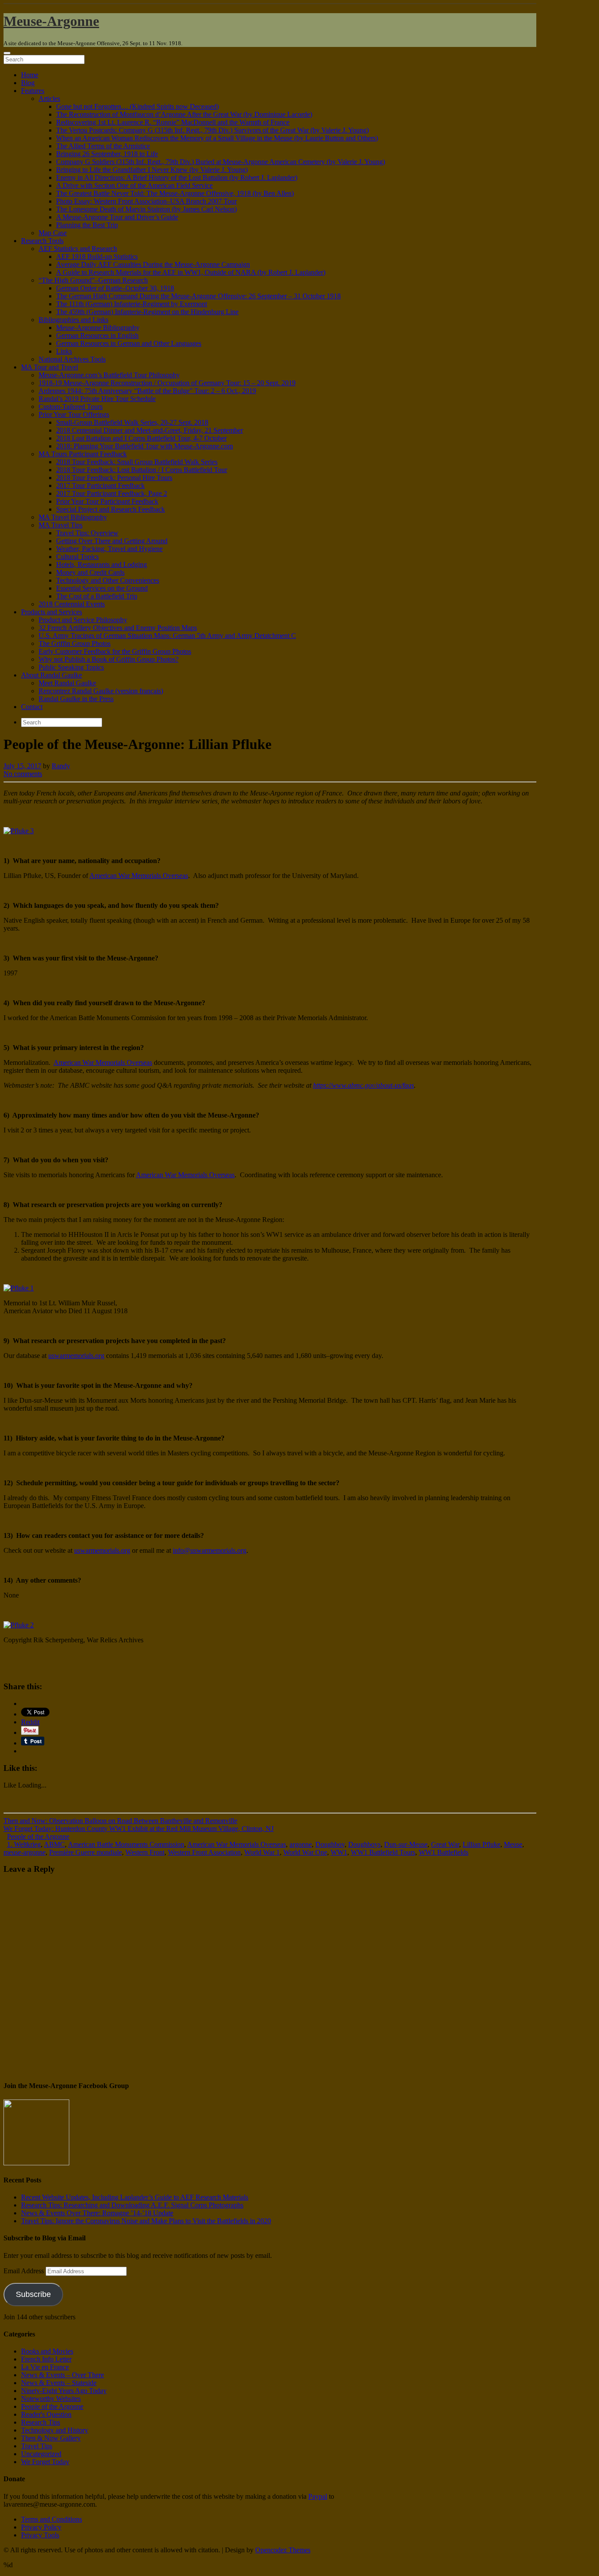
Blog (28, 83)
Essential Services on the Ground (102, 588)
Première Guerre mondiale (86, 1852)
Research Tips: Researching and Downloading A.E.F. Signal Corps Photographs (132, 2205)
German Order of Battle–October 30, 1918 (115, 288)
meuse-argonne (25, 1852)
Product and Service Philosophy (83, 620)
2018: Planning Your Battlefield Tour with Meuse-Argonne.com (144, 446)
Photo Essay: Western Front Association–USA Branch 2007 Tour (146, 201)
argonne (301, 1844)
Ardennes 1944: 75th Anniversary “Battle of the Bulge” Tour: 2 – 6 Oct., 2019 (147, 391)
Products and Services (52, 612)
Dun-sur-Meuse (406, 1844)
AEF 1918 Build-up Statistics (97, 256)
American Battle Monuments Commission (126, 1844)
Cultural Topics (77, 557)
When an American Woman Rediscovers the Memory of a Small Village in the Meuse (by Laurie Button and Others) (217, 138)
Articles (49, 99)
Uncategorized (41, 2454)
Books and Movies (47, 2351)
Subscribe (33, 2294)
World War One (305, 1852)
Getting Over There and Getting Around (112, 541)
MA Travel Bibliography (73, 517)
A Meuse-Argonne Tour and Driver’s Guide (117, 217)
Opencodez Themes (283, 2550)
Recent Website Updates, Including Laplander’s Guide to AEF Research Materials (135, 2197)
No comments (23, 774)
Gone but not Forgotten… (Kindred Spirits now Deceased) (137, 106)
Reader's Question (46, 2414)
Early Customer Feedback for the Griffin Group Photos (115, 651)
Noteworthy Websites (51, 2399)
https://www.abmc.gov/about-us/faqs (364, 1085)
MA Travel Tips (61, 525)
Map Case (53, 233)
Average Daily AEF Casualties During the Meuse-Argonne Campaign (153, 264)
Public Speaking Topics (71, 667)
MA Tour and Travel (50, 367)
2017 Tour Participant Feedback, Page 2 (112, 493)
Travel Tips (37, 2446)
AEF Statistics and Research (78, 249)
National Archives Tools (72, 359)
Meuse (513, 1844)
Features (33, 91)
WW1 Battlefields (444, 1852)
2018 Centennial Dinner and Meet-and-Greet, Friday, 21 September (150, 430)
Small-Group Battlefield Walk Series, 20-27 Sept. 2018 (132, 422)
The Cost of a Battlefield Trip (97, 596)
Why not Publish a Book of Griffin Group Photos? (109, 659)
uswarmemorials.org (76, 1356)
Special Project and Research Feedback (111, 509)
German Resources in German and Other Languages (129, 343)
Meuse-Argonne (51, 21)
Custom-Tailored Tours (71, 407)
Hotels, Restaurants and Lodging (102, 564)
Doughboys (364, 1844)
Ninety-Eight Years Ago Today (64, 2391)
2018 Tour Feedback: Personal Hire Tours (114, 478)
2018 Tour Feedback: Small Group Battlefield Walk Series (137, 462)
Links (64, 351)
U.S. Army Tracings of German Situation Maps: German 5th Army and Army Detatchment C (167, 636)
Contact (32, 707)
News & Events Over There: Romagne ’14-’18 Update (97, 2213)
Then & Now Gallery (51, 2438)
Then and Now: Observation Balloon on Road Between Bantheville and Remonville (120, 1821)
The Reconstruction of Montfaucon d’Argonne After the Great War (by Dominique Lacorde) (184, 114)
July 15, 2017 (22, 766)
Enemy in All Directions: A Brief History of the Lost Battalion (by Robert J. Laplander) (177, 177)
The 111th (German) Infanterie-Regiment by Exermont (132, 304)
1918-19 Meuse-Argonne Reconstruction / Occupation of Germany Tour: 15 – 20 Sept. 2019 (167, 383)
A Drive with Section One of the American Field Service (134, 185)
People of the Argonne (38, 1836)
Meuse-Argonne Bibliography (98, 328)
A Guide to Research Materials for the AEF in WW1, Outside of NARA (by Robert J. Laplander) (191, 272)
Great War (445, 1844)
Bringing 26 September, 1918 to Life (107, 154)
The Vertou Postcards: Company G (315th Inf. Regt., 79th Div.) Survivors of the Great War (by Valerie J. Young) (212, 130)
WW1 (339, 1852)
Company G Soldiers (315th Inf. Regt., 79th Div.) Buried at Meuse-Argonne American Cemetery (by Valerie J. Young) (221, 162)
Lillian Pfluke (481, 1844)
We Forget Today (45, 2462)
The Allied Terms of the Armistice (103, 146)
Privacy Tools (40, 2535)
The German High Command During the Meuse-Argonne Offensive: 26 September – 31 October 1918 (198, 296)
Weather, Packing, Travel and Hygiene (109, 549)
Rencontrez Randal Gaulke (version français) (101, 691)
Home (30, 75)
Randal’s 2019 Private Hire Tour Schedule (97, 399)
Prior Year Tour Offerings (74, 414)
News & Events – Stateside (59, 2383)
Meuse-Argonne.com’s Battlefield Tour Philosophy (109, 375)
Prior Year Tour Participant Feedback (107, 501)
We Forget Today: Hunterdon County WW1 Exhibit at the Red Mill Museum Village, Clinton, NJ (139, 1829)
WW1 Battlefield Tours (383, 1852)
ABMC (54, 1844)
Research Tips (41, 2422)
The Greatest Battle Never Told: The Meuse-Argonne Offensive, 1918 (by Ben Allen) (175, 193)
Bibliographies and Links (73, 320)
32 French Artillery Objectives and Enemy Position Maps (118, 628)
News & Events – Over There (62, 2375)
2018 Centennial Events (72, 604)
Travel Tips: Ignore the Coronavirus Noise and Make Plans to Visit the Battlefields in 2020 (146, 2221)
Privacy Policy (41, 2527)
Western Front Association (204, 1852)
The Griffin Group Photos (75, 643)
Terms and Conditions (52, 2519)
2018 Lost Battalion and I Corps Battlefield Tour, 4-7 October (141, 438)
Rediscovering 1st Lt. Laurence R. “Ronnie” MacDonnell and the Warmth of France (173, 122)
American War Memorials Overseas (139, 876)
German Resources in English (97, 335)
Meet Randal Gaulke (67, 683)
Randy (61, 766)
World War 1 (262, 1852)
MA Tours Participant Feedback (83, 454)
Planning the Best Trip (87, 225)
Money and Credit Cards (90, 572)
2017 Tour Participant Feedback (100, 485)
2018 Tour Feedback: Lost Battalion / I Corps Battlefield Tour (142, 470)
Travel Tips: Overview (87, 533)
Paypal (318, 2496)
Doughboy (330, 1844)
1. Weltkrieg (24, 1844)
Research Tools (42, 241)
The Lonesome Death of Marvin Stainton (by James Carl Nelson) (146, 209)
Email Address (25, 2271)
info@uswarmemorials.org (210, 1550)
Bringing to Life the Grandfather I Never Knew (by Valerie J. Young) (152, 170)
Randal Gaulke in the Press (76, 699)
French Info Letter (46, 2359)
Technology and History (55, 2430)
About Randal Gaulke (52, 675)
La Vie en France (45, 2367)
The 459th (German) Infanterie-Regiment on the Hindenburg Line (147, 312)
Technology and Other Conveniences (108, 580)
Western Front (145, 1852)
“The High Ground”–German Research (93, 280)
